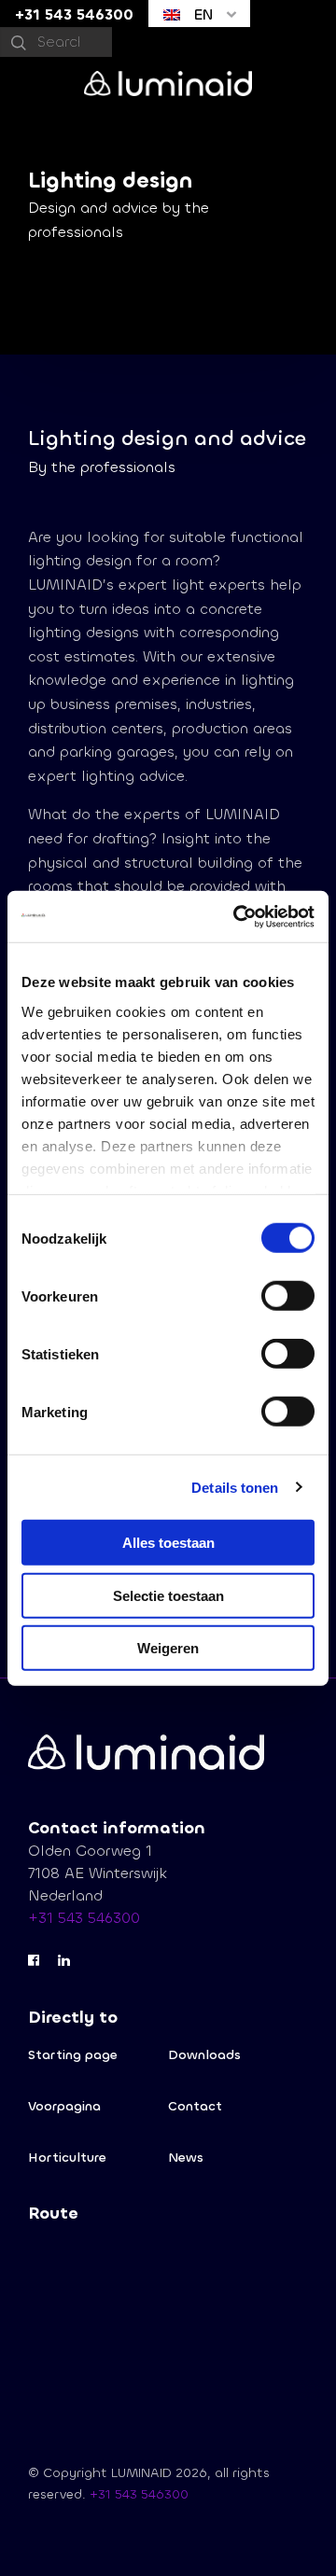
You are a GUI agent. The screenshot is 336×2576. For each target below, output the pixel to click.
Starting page (73, 2055)
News (186, 2158)
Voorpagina (64, 2106)
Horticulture (67, 2158)
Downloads (204, 2055)
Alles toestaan (168, 1543)
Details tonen (235, 1487)
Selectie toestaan (168, 1595)
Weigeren (168, 1648)
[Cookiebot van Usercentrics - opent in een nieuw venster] (237, 916)
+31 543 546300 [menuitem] (74, 14)
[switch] (288, 1296)
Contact (195, 2106)
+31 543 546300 (84, 1918)
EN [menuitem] (201, 14)
